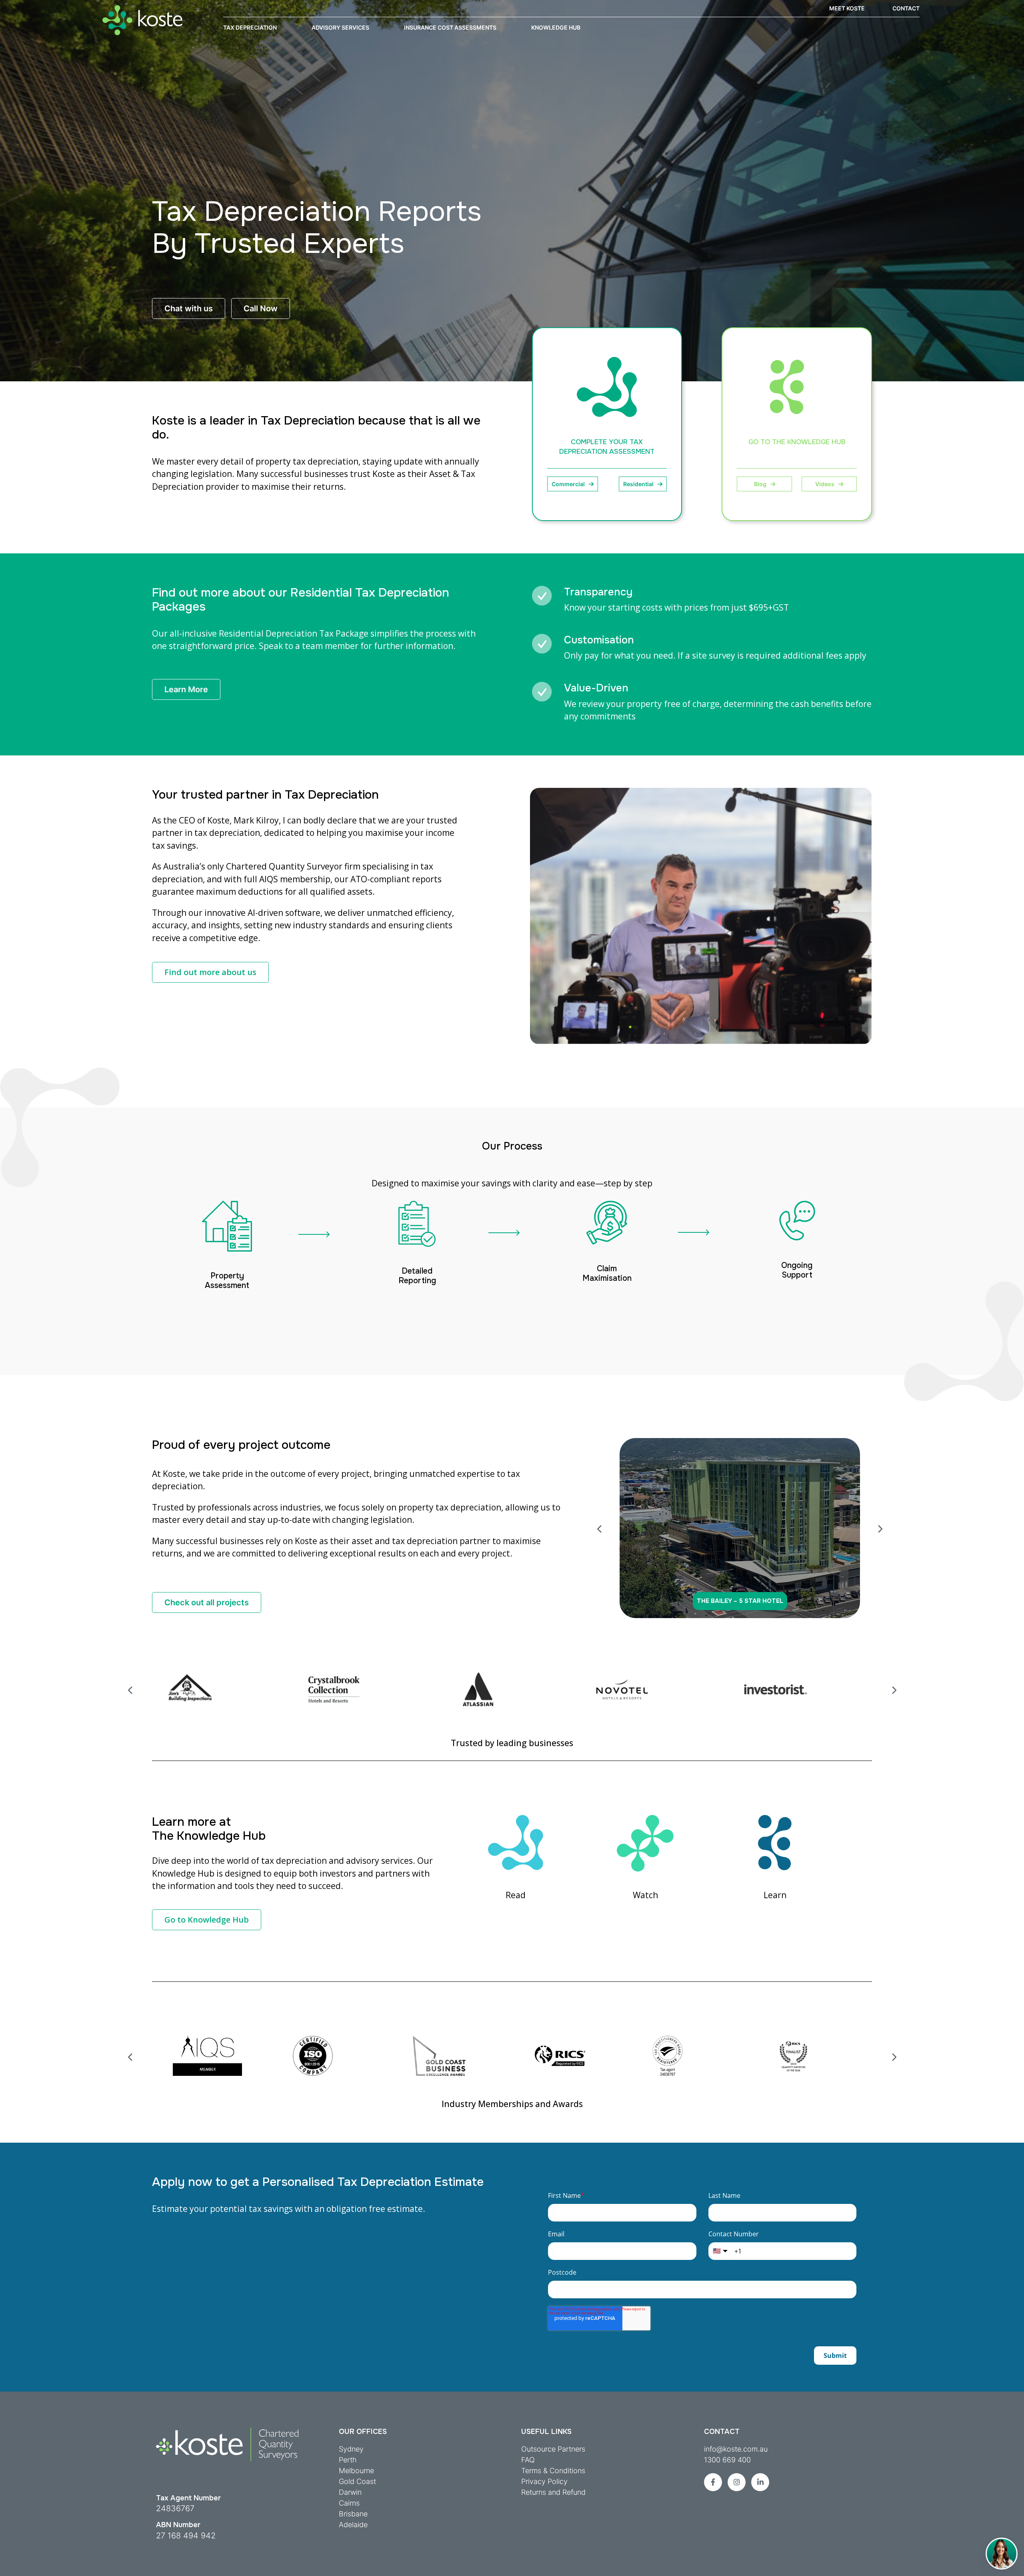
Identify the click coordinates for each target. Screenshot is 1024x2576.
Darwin (350, 2492)
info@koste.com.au (736, 2449)
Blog (760, 484)
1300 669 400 (727, 2460)
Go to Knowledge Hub (207, 1920)
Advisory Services (340, 27)
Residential (638, 484)
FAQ (528, 2460)
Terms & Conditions (553, 2471)
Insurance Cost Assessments (450, 27)
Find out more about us (210, 972)
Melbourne (356, 2471)
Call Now (261, 308)
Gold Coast (357, 2481)
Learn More (186, 689)
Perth (348, 2460)
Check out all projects (207, 1602)
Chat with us (189, 308)
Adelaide (353, 2525)
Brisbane (353, 2514)
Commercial (568, 484)
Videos (825, 484)
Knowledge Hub (556, 27)
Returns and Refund (553, 2492)
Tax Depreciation (250, 27)
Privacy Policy (544, 2481)
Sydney (351, 2449)
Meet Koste (847, 8)
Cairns (349, 2503)
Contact (906, 8)
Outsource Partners (553, 2449)
